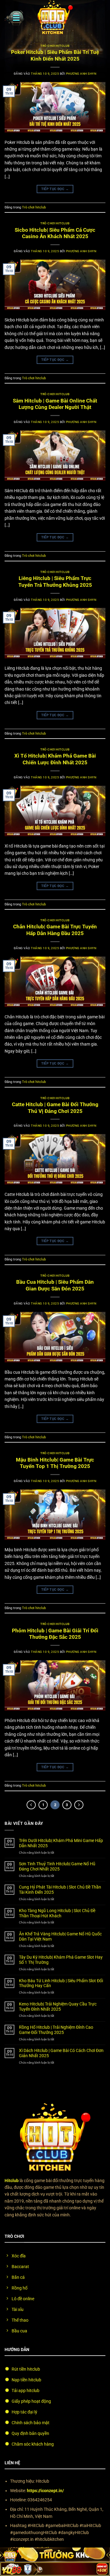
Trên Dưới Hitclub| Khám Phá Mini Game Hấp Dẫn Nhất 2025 (61, 1843)
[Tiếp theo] (79, 1805)
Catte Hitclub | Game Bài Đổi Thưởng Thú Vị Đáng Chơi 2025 (55, 1108)
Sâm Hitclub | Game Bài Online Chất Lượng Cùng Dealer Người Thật (55, 404)
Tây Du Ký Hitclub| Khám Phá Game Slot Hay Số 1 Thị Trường (61, 1960)
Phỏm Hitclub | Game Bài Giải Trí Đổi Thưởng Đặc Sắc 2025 (55, 1634)
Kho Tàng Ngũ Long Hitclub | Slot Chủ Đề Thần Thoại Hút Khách (57, 1913)
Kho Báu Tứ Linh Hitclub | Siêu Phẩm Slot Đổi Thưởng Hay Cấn (61, 1983)
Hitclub (12, 2181)
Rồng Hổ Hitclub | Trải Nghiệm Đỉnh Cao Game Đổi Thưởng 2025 (56, 2030)
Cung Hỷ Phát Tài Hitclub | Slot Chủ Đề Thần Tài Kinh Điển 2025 (60, 1890)
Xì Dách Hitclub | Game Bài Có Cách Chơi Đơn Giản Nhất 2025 (61, 2053)
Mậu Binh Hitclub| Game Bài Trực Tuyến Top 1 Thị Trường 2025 (55, 1463)
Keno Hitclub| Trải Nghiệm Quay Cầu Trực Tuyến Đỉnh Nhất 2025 (58, 2007)
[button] (14, 18)
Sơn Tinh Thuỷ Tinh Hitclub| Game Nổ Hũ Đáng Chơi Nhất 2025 (57, 1866)
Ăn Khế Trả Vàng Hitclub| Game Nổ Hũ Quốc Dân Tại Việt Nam (60, 1936)
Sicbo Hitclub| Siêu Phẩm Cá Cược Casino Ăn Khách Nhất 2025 (55, 233)
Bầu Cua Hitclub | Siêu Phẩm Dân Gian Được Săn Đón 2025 (55, 1285)
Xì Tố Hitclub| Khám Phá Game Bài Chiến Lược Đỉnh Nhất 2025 (55, 759)
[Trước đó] (31, 1805)
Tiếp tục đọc (55, 189)
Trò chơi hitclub (55, 46)
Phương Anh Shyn (81, 74)
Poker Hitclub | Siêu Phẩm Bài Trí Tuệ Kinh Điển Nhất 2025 (55, 55)
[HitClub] (55, 18)
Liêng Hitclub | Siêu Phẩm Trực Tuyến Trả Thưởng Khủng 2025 (55, 582)
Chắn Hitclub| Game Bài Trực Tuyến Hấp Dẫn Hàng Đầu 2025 (55, 930)
